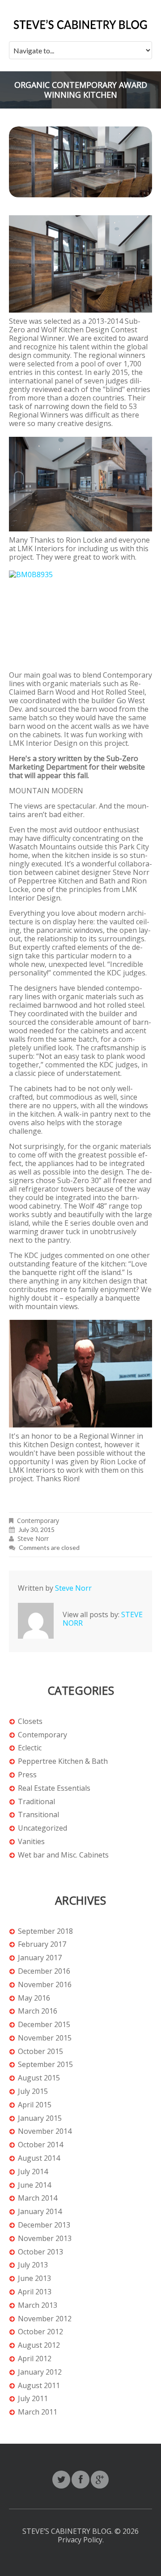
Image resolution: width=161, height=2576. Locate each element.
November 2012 (45, 2319)
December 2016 (44, 1971)
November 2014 (45, 2131)
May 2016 (34, 1998)
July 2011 (33, 2399)
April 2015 (35, 2105)
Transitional (38, 1815)
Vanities (31, 1842)
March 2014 (38, 2198)
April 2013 (35, 2292)
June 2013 (34, 2278)
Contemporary (38, 1521)
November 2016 (45, 1985)
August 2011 (39, 2386)
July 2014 (33, 2172)
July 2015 (33, 2091)
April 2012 (35, 2359)
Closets (30, 1721)
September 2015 (45, 2065)
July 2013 (33, 2265)
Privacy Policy (80, 2540)
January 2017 (40, 1958)
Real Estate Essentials (54, 1788)
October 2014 (40, 2145)
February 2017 (42, 1944)
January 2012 (40, 2372)
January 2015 (40, 2118)
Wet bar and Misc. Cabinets (63, 1855)
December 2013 (44, 2225)
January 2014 (40, 2212)
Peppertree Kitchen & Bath (63, 1761)
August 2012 (39, 2345)
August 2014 (39, 2158)
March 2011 (38, 2412)
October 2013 (40, 2252)
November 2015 (45, 2038)
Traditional (36, 1802)
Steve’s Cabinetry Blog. (68, 2531)
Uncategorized (42, 1828)
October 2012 (40, 2332)
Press (27, 1775)
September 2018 (45, 1931)
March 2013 (38, 2305)
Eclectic (30, 1748)
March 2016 (38, 2011)
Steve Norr (33, 1538)
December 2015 (44, 2025)
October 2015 (40, 2052)
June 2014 (34, 2185)
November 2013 (45, 2239)
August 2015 (39, 2078)
